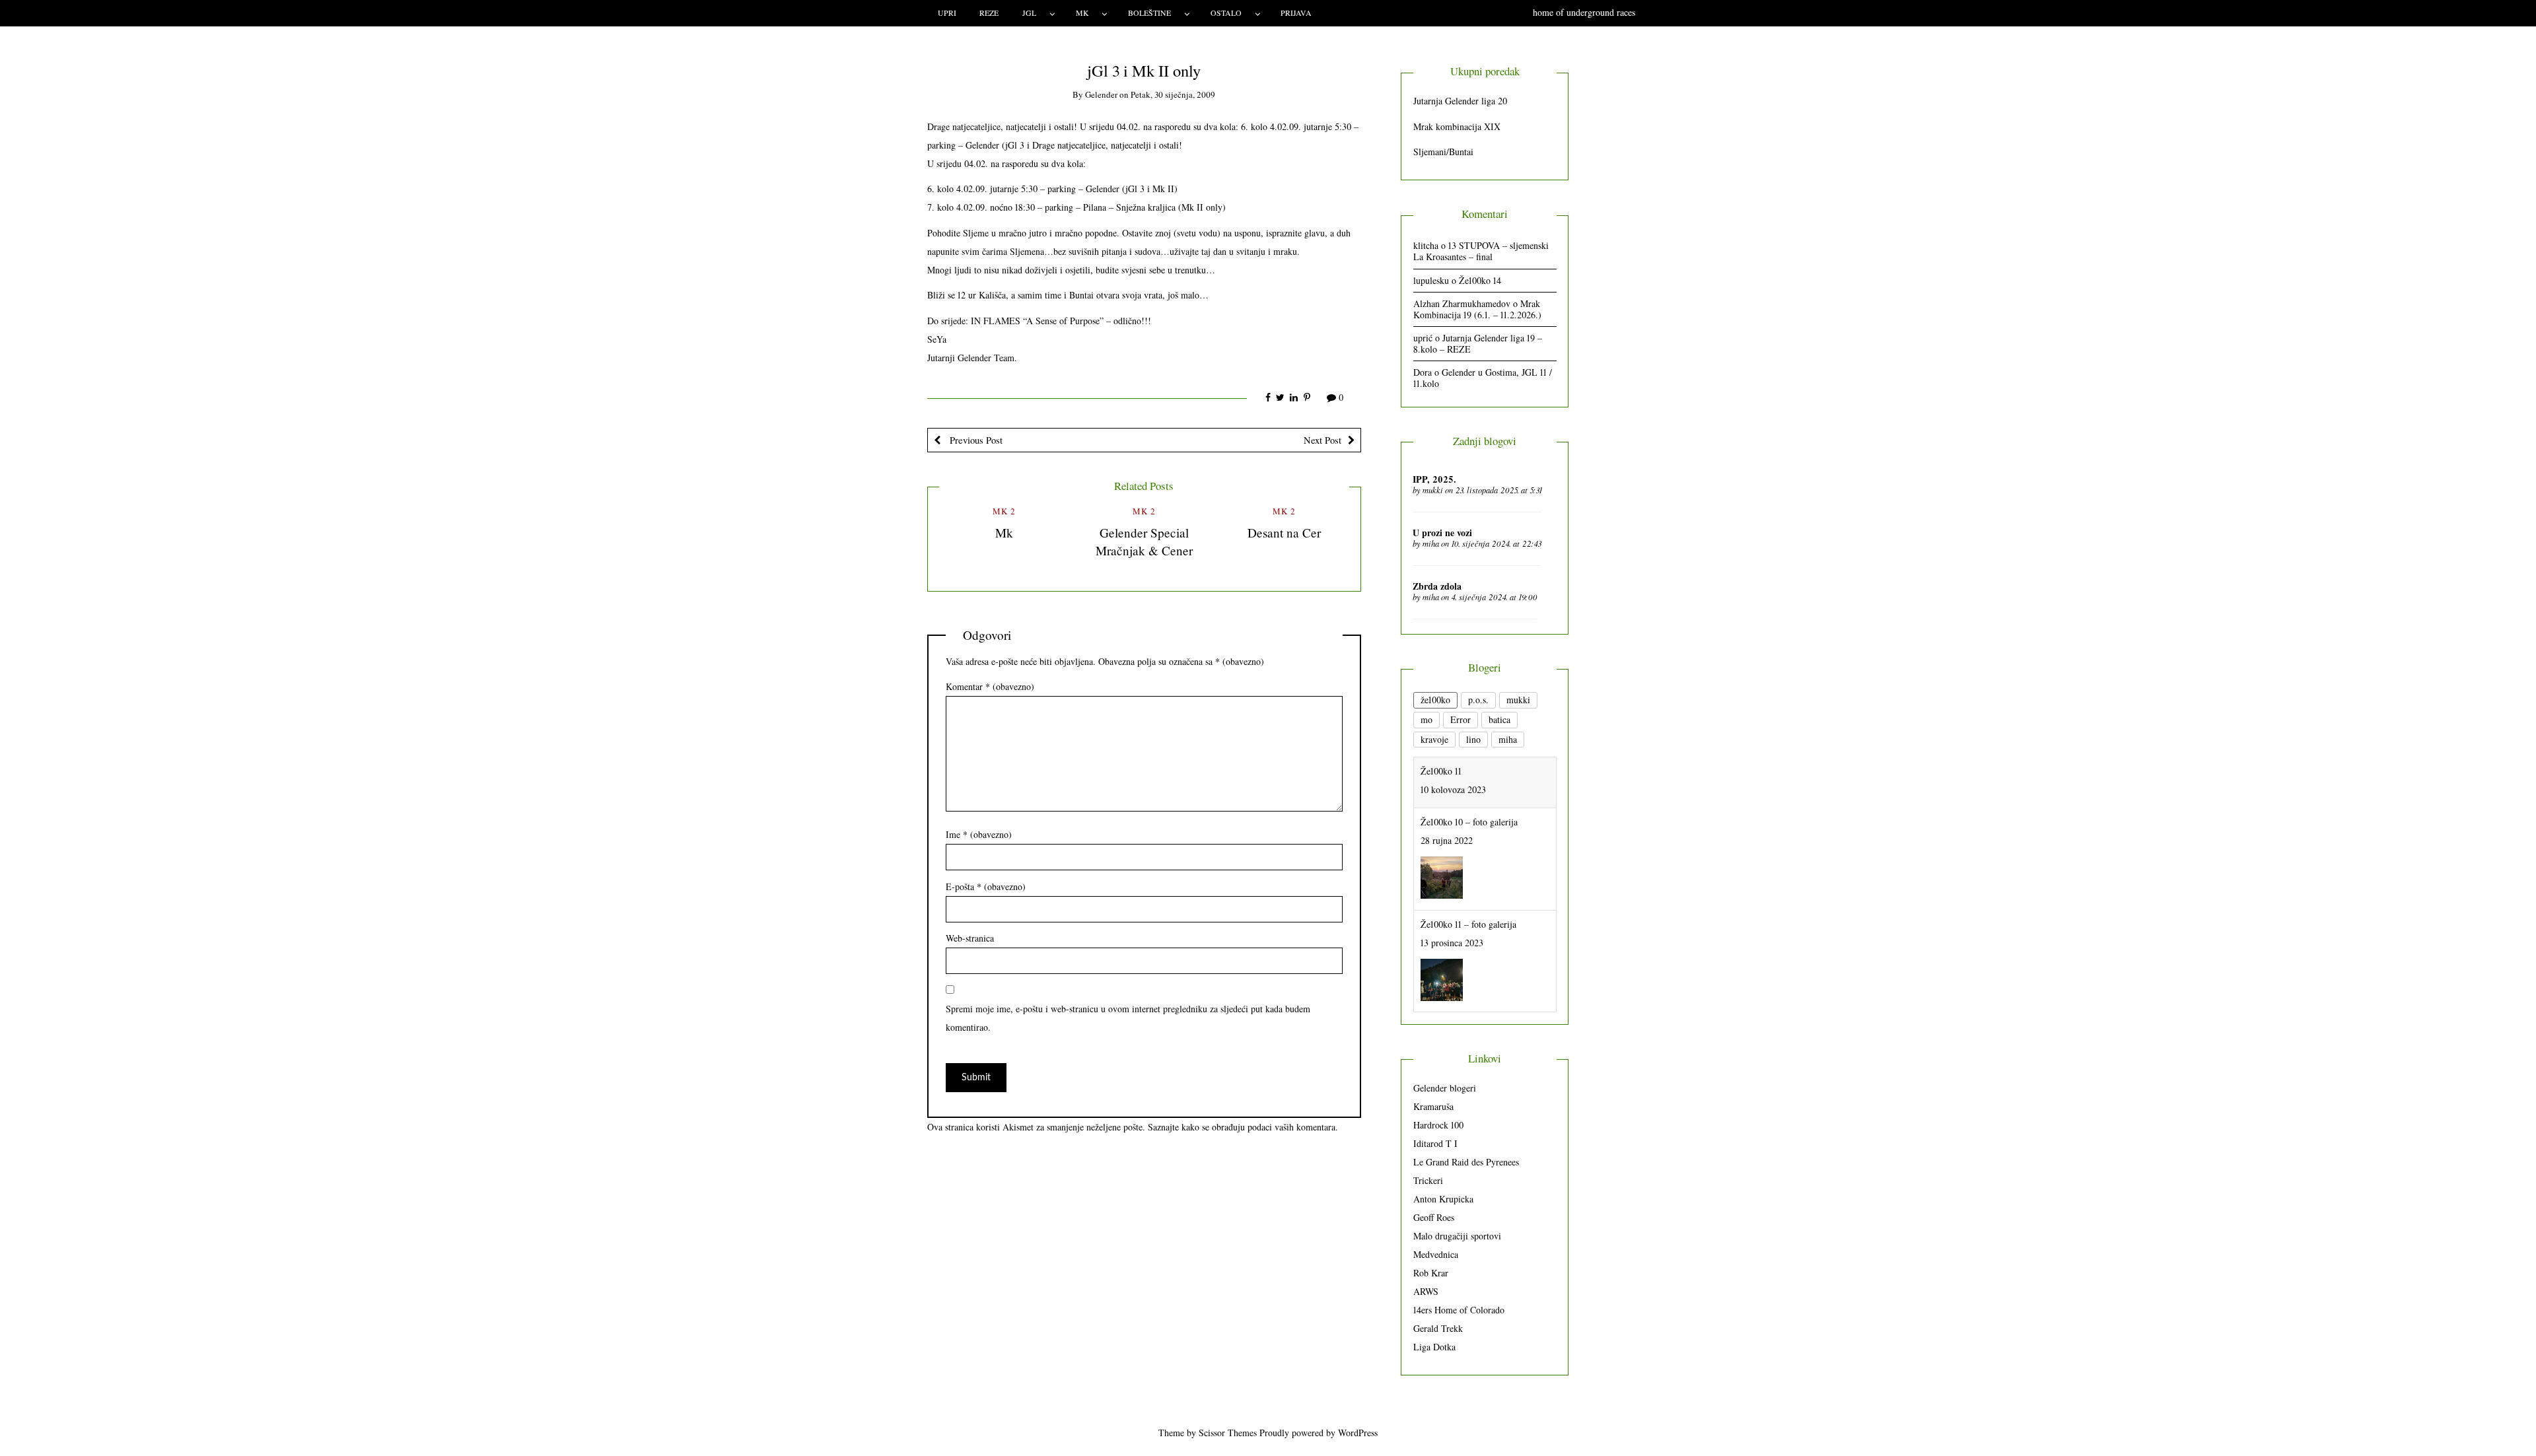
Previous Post (975, 440)
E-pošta (986, 886)
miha (1431, 543)
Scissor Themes (1228, 1433)
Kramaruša (1433, 1106)
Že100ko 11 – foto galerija (1468, 873)
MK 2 (1004, 511)
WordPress (1358, 1433)
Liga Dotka (1434, 1347)
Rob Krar (1431, 1273)
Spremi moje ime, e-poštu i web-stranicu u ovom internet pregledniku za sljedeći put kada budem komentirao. (1128, 1018)
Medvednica (1436, 1254)
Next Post (1322, 440)
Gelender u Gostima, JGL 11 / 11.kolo (1483, 378)
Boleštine (1149, 13)
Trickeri (1428, 1180)
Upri (947, 13)
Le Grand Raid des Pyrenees (1466, 1162)
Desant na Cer (1284, 533)
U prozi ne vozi (1442, 533)
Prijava (1296, 13)
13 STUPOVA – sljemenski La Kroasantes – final (1481, 251)
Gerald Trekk (1438, 1328)
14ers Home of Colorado (1459, 1310)
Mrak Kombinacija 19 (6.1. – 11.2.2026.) (1477, 309)
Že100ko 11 (1441, 976)
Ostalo (1226, 13)
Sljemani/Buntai (1443, 152)
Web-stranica (970, 938)
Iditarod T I (1435, 1143)
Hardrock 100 (1438, 1125)
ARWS (1426, 1291)
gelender (1101, 94)
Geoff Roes (1434, 1217)
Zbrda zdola (1437, 586)
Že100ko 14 (1480, 280)
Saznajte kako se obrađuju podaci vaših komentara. (1243, 1127)
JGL (1029, 13)
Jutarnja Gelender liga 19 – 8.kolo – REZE (1478, 343)
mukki (1433, 490)
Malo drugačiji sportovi (1457, 1236)
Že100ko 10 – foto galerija (1469, 771)
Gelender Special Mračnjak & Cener (1144, 541)
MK (1082, 13)
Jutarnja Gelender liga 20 (1460, 101)
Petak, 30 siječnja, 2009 (1173, 94)
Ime (979, 834)
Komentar (990, 686)
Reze (989, 13)
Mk (1004, 533)
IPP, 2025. (1434, 479)
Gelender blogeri (1445, 1088)
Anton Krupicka (1443, 1199)
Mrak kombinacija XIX (1457, 126)
